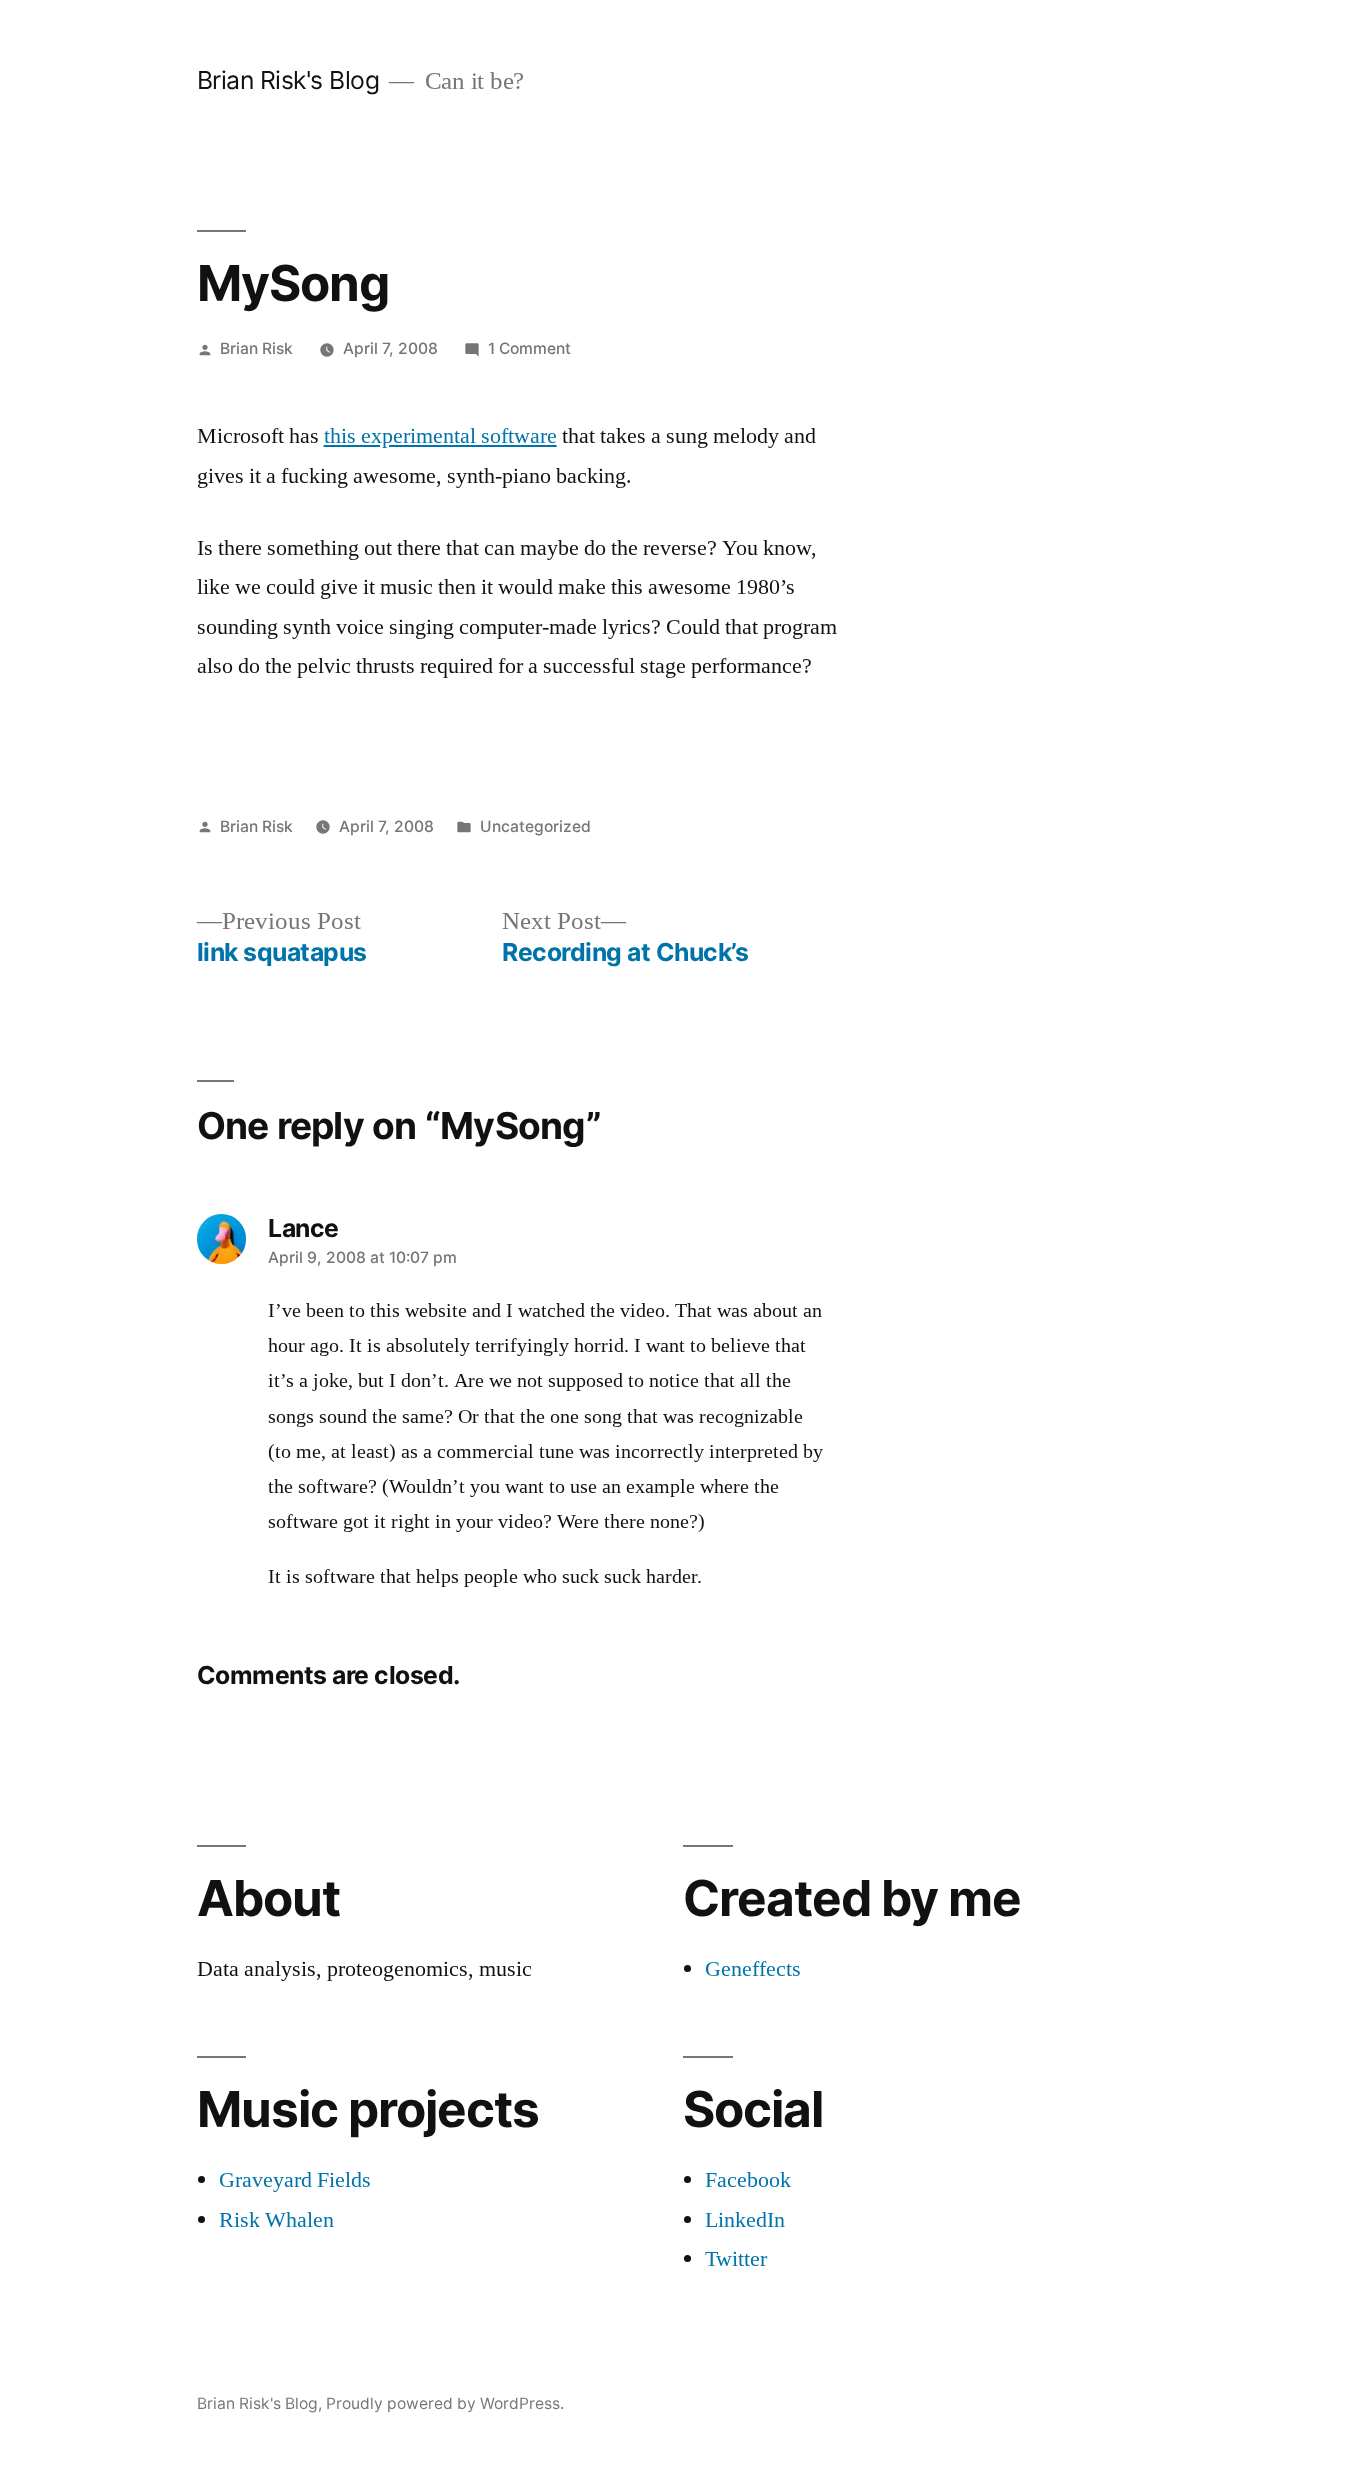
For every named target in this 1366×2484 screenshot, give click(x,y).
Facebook (748, 2180)
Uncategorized (535, 826)
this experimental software (440, 436)
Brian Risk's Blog (288, 80)
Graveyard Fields (295, 2180)
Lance (303, 1228)
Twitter (736, 2259)
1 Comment (529, 348)
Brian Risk (256, 348)
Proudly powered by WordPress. (445, 2403)
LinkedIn (745, 2220)
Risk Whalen (276, 2220)
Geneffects (753, 1969)
